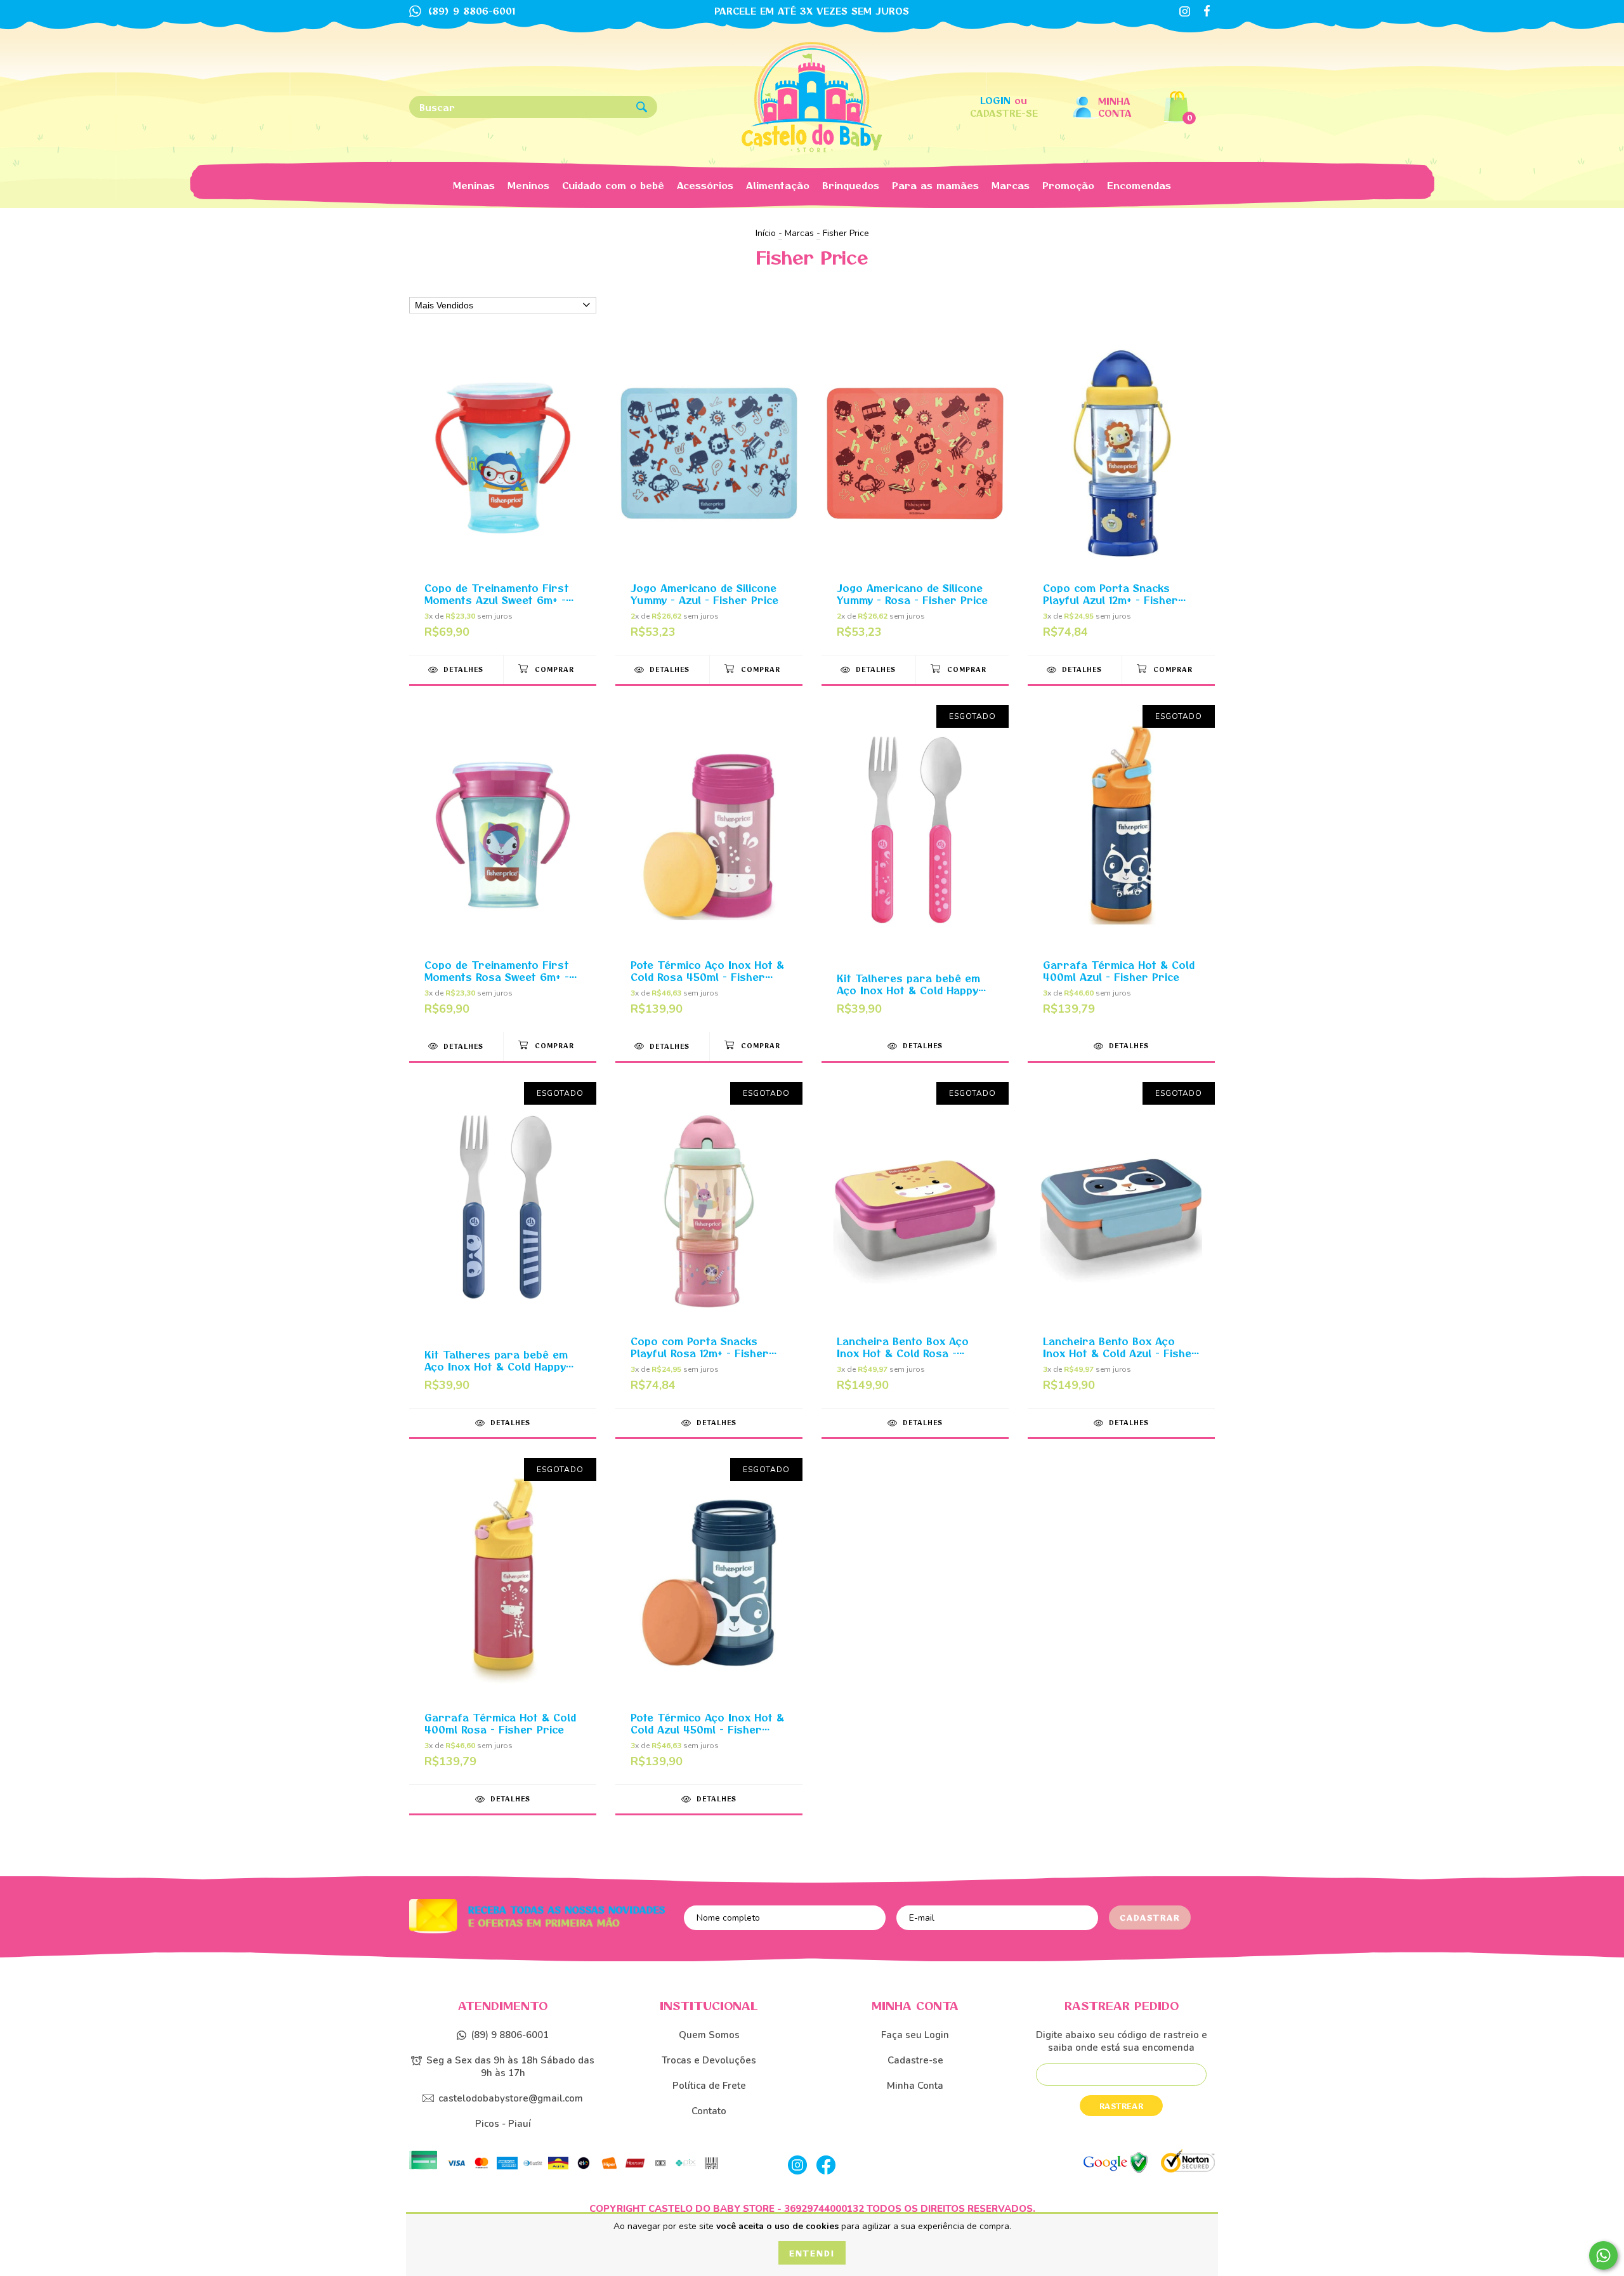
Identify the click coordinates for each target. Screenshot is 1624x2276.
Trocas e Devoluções (709, 2060)
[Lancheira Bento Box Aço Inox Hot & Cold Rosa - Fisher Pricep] (915, 1245)
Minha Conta (1115, 107)
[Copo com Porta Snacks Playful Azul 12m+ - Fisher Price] (1121, 491)
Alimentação (778, 185)
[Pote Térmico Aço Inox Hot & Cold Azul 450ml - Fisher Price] (709, 1621)
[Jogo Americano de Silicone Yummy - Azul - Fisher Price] (709, 491)
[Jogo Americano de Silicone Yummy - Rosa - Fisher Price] (915, 491)
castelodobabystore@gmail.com (511, 2098)
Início (766, 233)
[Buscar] (642, 108)
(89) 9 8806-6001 (510, 2035)
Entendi (812, 2253)
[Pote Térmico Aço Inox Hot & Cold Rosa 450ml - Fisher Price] (709, 868)
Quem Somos (709, 2035)
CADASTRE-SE (1004, 113)
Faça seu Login (915, 2035)
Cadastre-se (915, 2060)
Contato (709, 2111)
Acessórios (705, 185)
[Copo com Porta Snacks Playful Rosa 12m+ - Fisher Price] (709, 1245)
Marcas (1011, 185)
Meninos (528, 185)
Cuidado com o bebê (613, 185)
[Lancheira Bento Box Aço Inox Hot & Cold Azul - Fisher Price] (1121, 1245)
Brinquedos (851, 185)
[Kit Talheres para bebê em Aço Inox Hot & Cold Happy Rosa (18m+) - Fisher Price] (915, 868)
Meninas (474, 185)
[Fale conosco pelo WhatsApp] (1603, 2255)
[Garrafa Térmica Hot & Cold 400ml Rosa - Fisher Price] (503, 1621)
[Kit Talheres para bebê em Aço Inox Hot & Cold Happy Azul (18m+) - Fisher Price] (503, 1245)
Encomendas (1139, 185)
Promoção (1068, 185)
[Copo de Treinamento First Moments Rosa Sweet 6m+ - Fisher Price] (503, 868)
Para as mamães (935, 185)
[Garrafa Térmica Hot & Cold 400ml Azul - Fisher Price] (1121, 868)
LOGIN (995, 100)
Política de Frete (709, 2086)
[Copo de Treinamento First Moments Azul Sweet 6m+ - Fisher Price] (503, 491)
